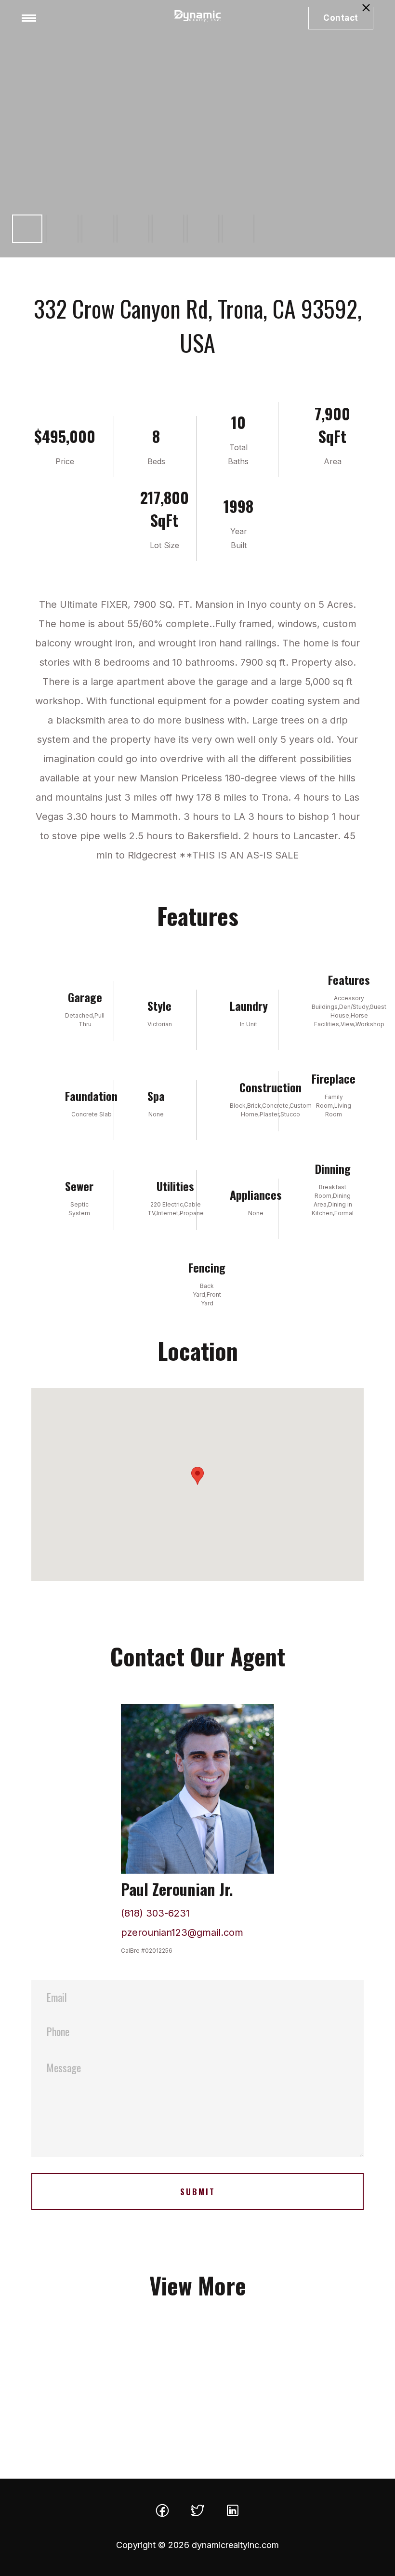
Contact (341, 18)
